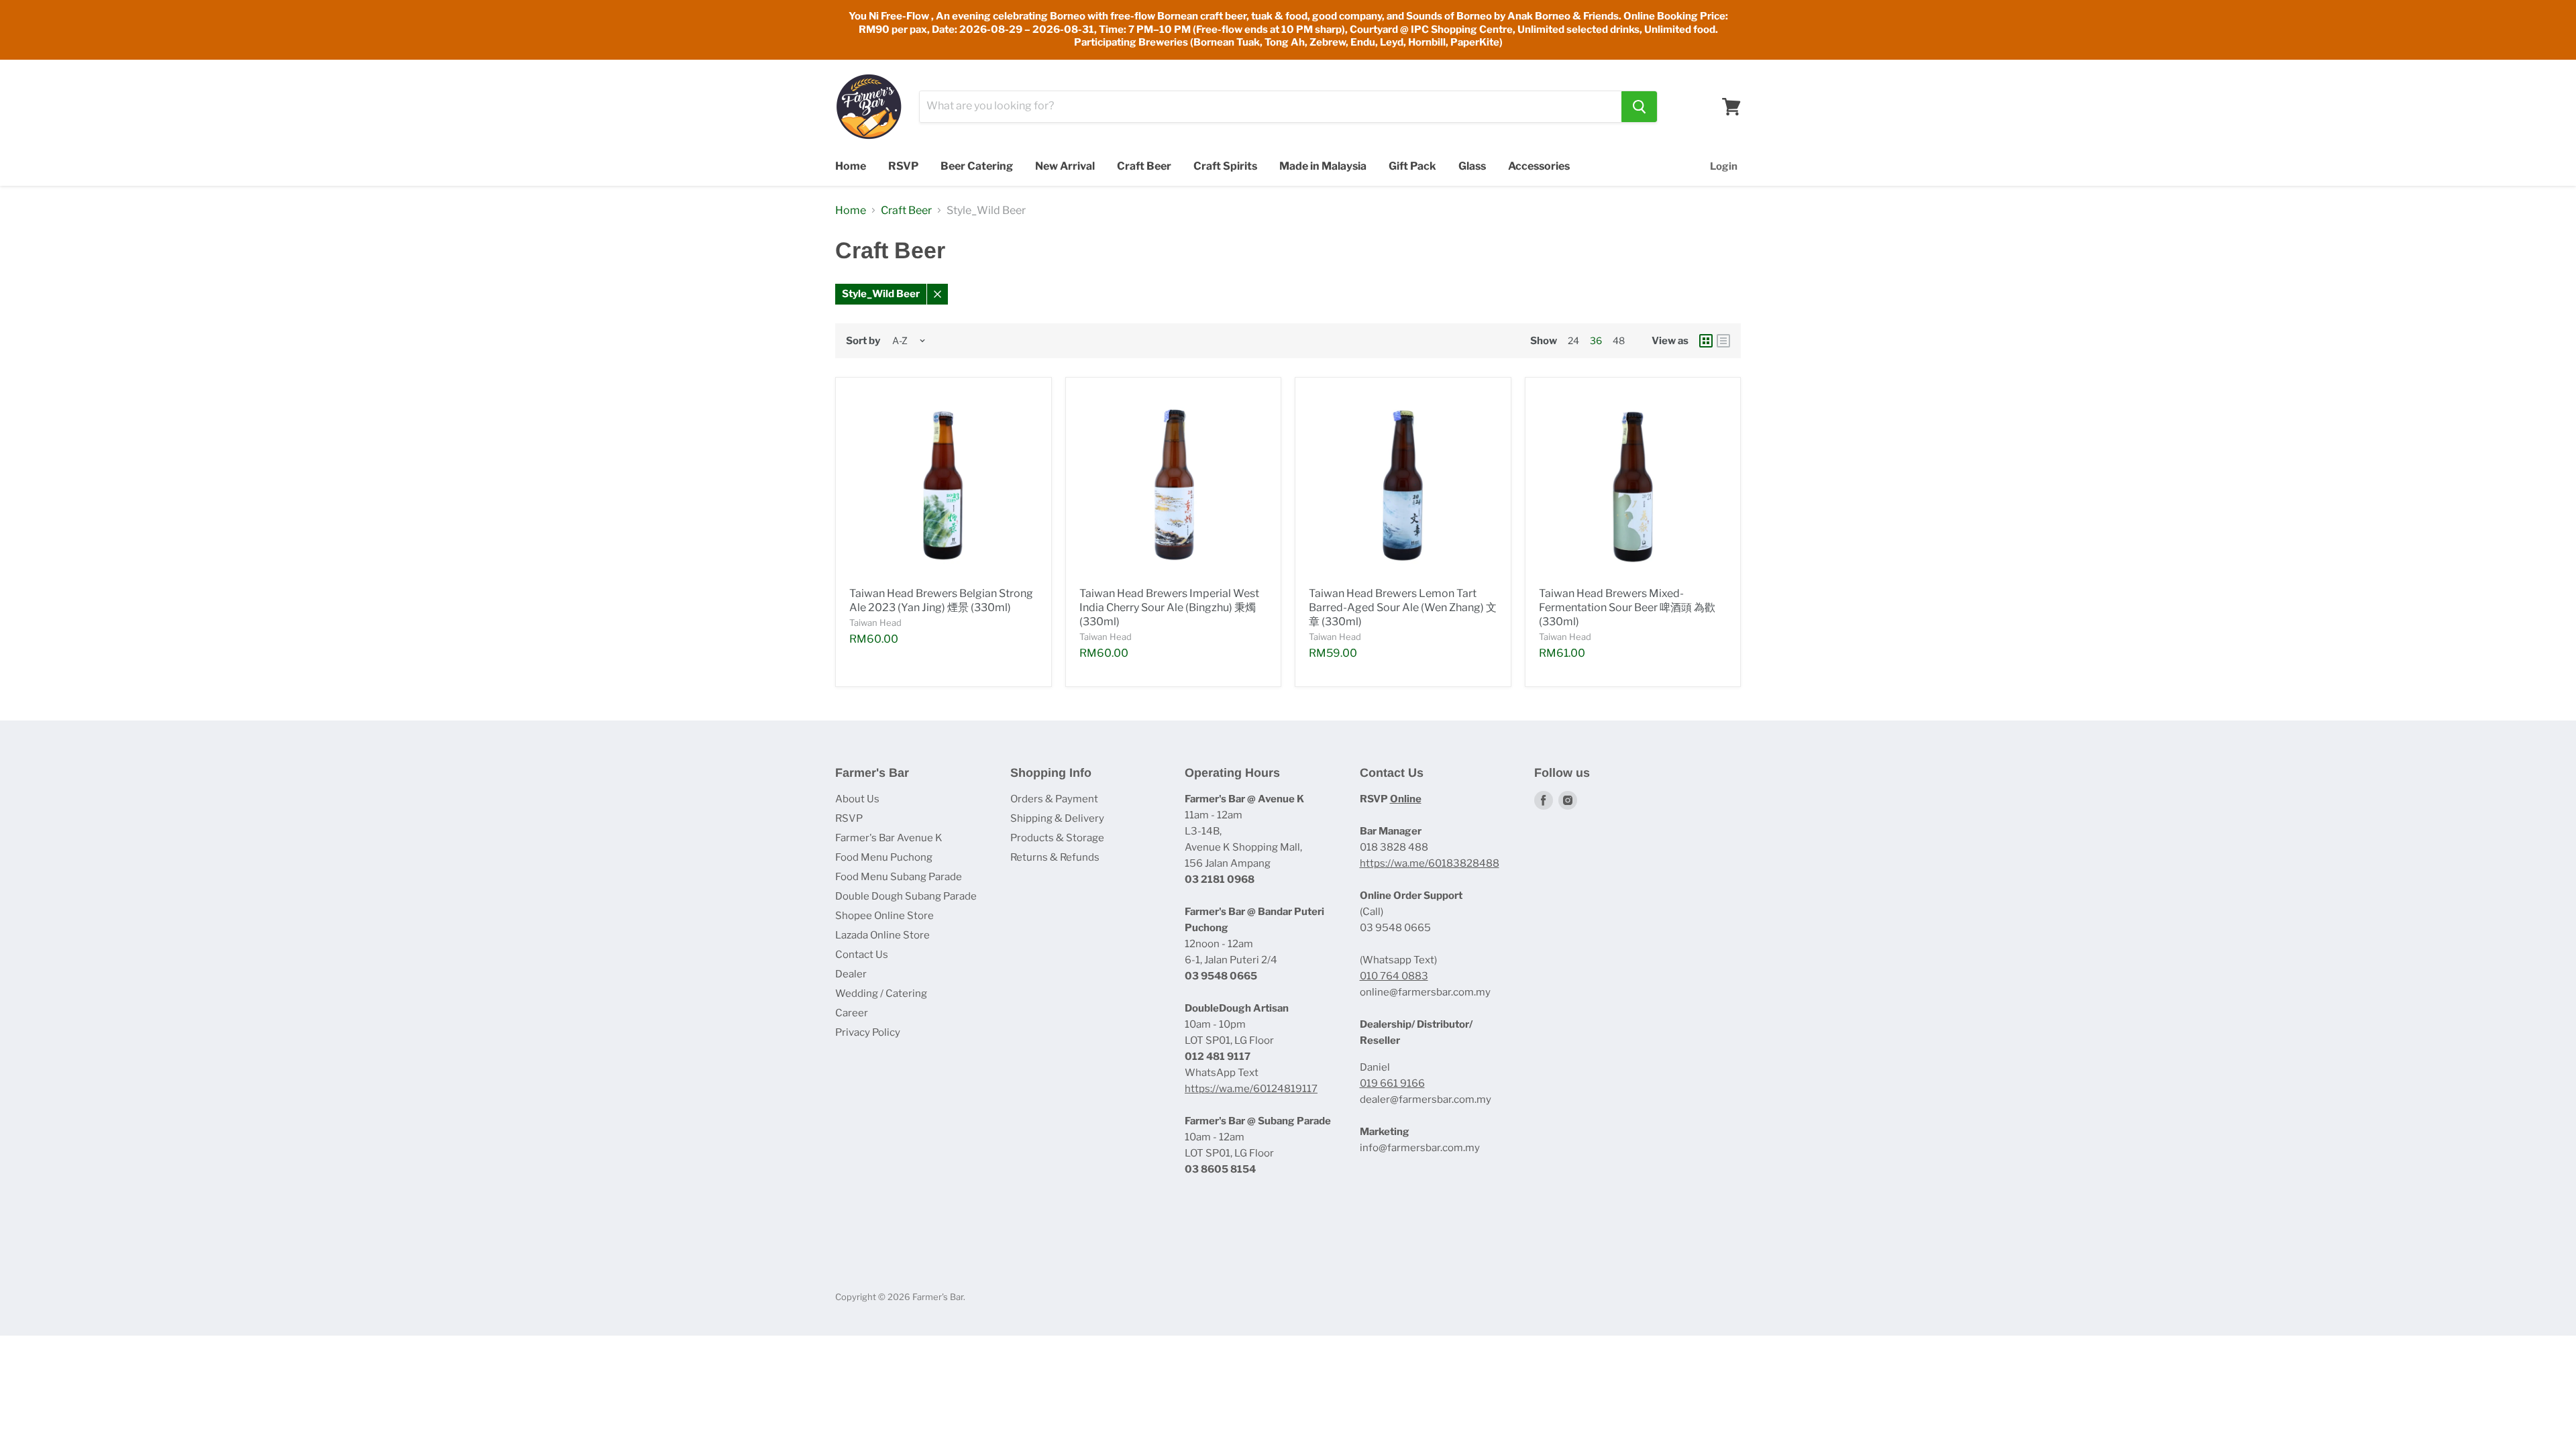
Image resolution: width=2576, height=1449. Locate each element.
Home (851, 166)
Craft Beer (1144, 166)
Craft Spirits (1225, 166)
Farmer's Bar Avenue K (889, 838)
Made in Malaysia (1323, 166)
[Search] (1639, 107)
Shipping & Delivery (1057, 818)
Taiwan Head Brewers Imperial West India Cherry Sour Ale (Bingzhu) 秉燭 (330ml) (1169, 607)
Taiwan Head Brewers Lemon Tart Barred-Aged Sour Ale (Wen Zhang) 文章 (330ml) (1403, 607)
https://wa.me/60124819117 (1251, 1089)
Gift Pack (1412, 166)
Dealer (851, 974)
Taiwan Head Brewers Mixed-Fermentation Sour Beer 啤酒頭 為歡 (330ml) (1627, 607)
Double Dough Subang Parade (906, 896)
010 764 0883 (1394, 976)
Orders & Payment (1054, 799)
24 (1573, 340)
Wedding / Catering (881, 994)
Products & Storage (1057, 838)
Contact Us (862, 955)
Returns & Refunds (1055, 857)
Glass (1472, 166)
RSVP (903, 166)
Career (852, 1013)
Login (1724, 166)
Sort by (863, 341)
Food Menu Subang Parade (899, 877)
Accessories (1539, 166)
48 (1619, 340)
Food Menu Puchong (884, 857)
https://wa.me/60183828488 (1430, 863)
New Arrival (1065, 166)
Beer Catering (977, 166)
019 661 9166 (1392, 1083)
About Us (857, 799)
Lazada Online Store (882, 935)
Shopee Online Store (884, 916)
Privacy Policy (868, 1032)
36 (1596, 340)
